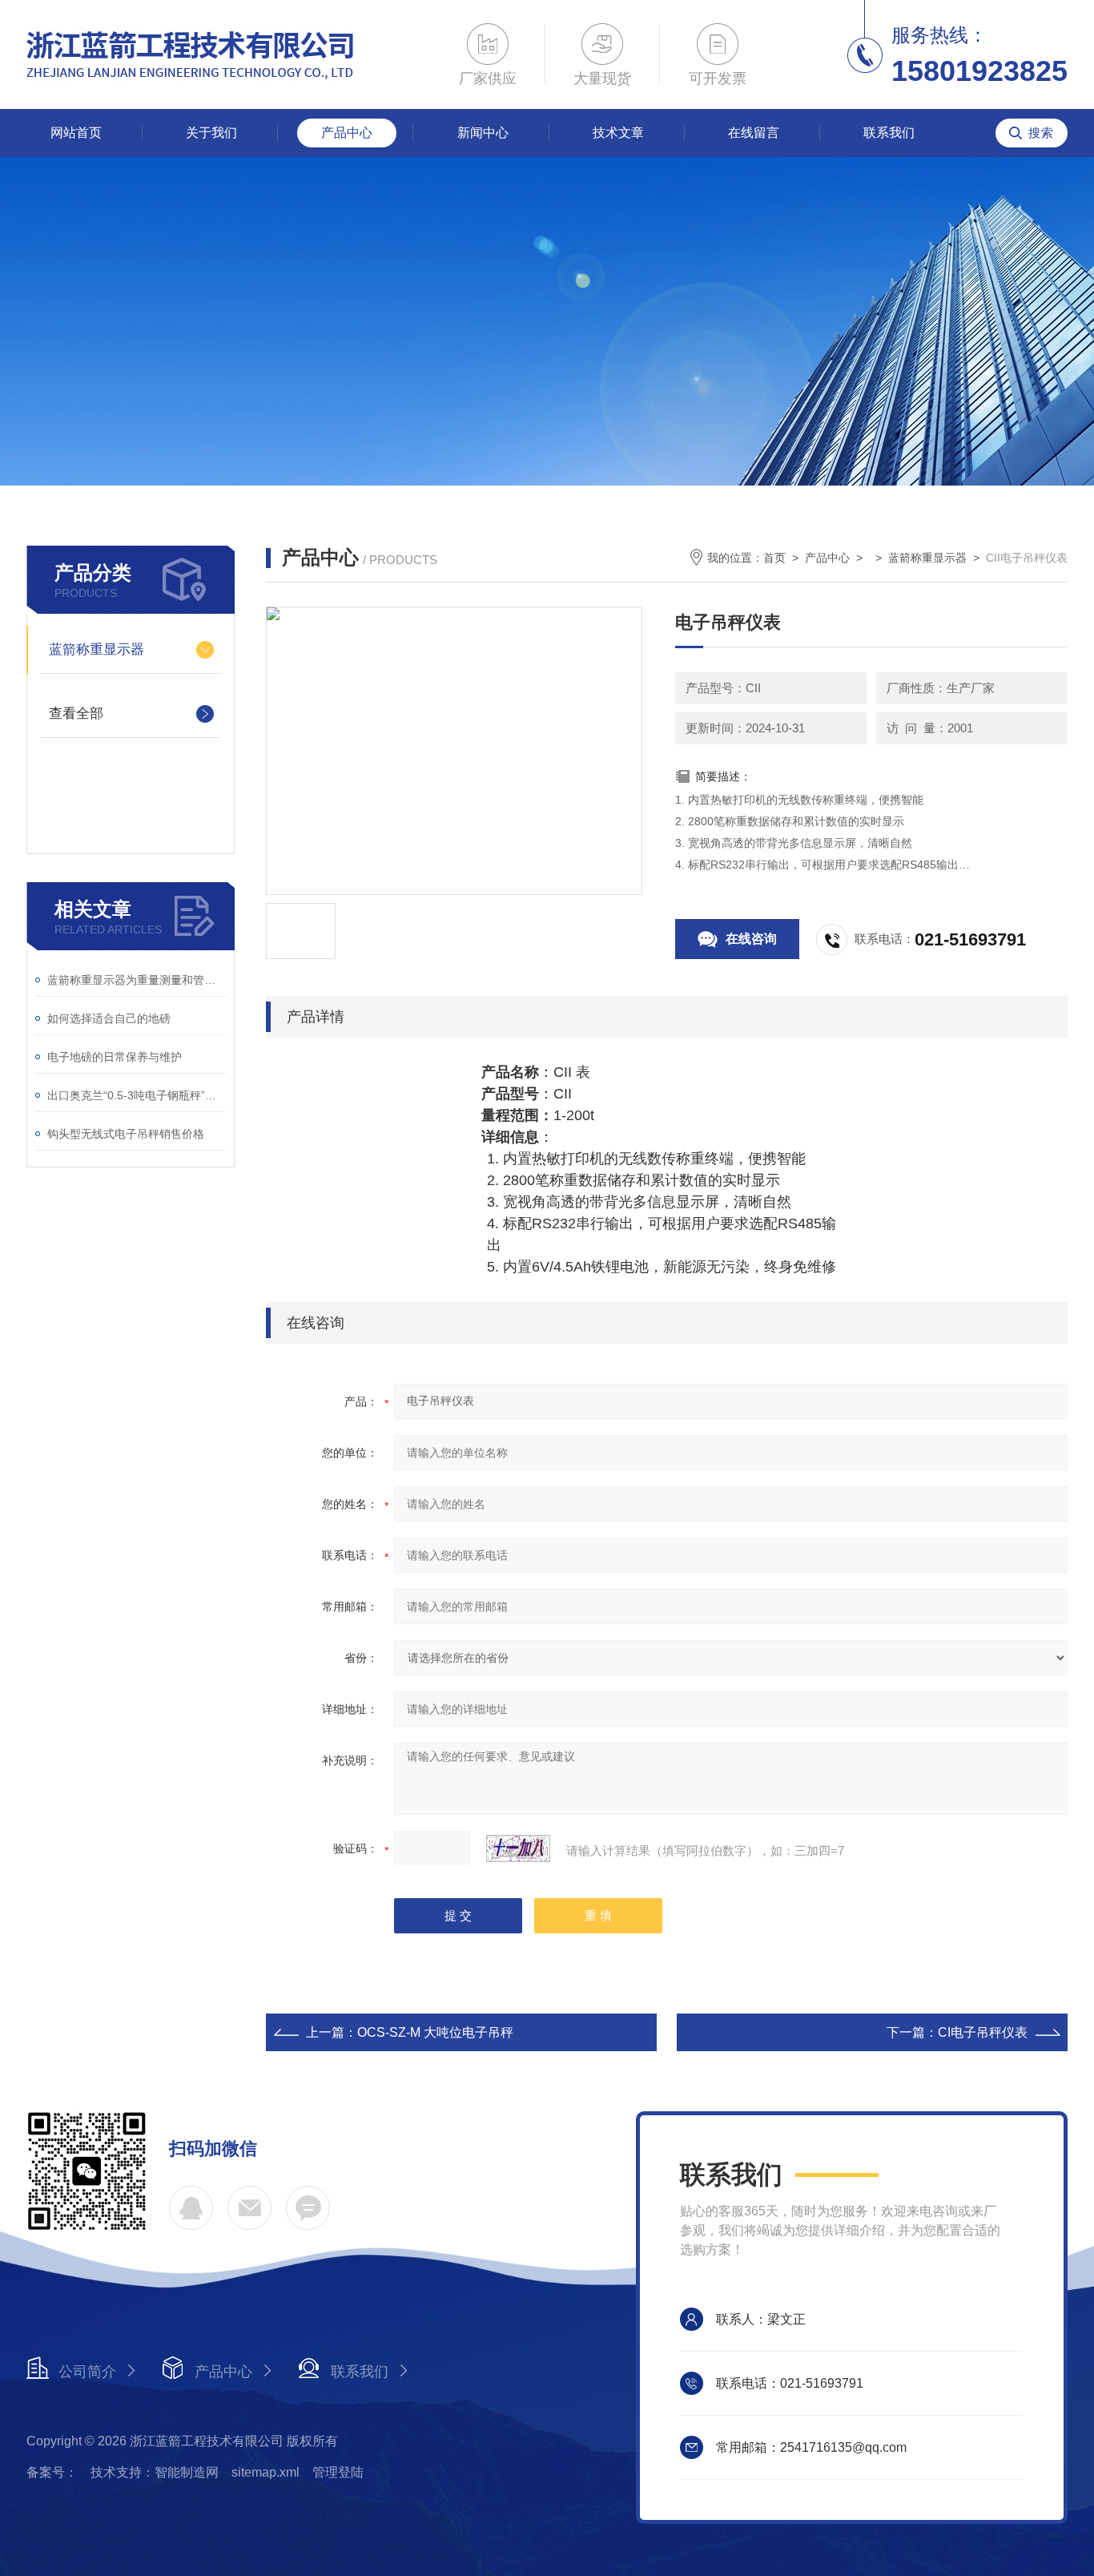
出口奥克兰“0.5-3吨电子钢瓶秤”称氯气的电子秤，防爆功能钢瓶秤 (137, 1095)
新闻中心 (483, 133)
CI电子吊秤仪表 (983, 2032)
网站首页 (76, 133)
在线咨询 (751, 939)
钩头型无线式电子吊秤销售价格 (126, 1134)
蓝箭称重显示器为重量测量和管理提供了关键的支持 (137, 980)
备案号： (52, 2472)
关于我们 (211, 133)
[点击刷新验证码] (518, 1848)
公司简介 (87, 2372)
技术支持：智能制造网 (155, 2472)
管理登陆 (338, 2472)
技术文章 (618, 133)
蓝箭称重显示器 (97, 649)
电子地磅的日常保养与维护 (115, 1057)
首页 (774, 558)
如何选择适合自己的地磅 (109, 1018)
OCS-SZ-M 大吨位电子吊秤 (435, 2032)
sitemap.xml (265, 2472)
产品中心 (347, 133)
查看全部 (76, 714)
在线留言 (754, 133)
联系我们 (889, 133)
